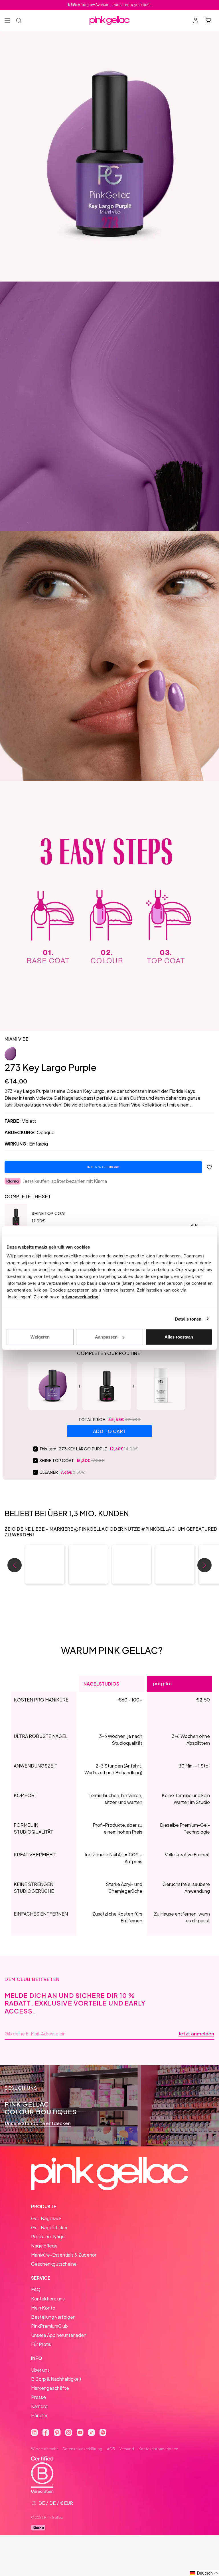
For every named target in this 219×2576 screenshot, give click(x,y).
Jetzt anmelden (196, 2034)
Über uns (40, 2370)
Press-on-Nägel (48, 2237)
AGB (111, 2449)
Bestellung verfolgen (53, 2317)
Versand (127, 2449)
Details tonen (188, 1319)
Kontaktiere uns (48, 2299)
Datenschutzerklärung (82, 2449)
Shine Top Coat (49, 1213)
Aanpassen (106, 1337)
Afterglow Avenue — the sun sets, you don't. (110, 5)
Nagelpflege (44, 2246)
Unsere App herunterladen (59, 2335)
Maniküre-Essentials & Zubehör (64, 2255)
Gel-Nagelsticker (49, 2227)
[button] (45, 1564)
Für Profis (41, 2344)
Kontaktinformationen (158, 2449)
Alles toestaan (179, 1337)
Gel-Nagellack (46, 2218)
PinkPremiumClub (49, 2326)
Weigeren (40, 1337)
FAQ (36, 2289)
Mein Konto (43, 2308)
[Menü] (7, 20)
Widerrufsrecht (44, 2449)
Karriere (39, 2406)
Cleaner (49, 1472)
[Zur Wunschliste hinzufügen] (209, 1167)
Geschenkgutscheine (54, 2264)
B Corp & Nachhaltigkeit (56, 2379)
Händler (39, 2415)
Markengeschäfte (50, 2388)
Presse (38, 2397)
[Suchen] (19, 20)
